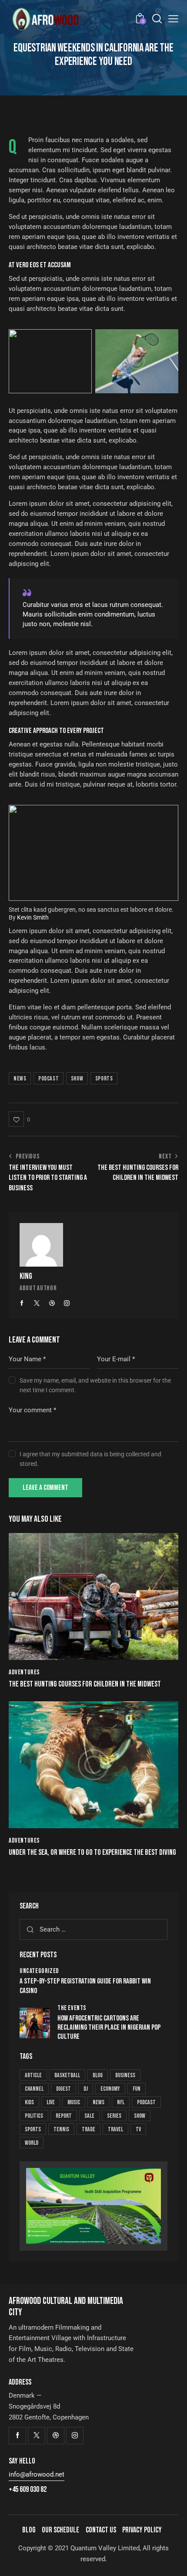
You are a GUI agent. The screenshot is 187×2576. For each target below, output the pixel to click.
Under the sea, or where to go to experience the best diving (92, 1852)
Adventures (24, 1672)
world (32, 2143)
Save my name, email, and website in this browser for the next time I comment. (95, 1385)
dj (86, 2089)
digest (63, 2089)
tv (138, 2129)
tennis (61, 2129)
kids (29, 2102)
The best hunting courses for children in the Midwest (85, 1684)
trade (88, 2129)
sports (104, 1078)
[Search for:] (93, 1929)
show (77, 1078)
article (33, 2075)
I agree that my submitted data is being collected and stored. (90, 1459)
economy (110, 2089)
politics (34, 2116)
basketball (67, 2075)
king (26, 1276)
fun (137, 2089)
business (125, 2075)
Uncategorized (39, 1971)
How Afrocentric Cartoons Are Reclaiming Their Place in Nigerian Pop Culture (109, 2028)
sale (89, 2116)
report (64, 2116)
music (74, 2102)
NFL (121, 2102)
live (51, 2102)
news (20, 1078)
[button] (19, 1119)
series (114, 2116)
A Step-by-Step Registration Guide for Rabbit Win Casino (85, 1986)
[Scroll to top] (173, 2562)
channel (34, 2089)
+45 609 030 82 (28, 2489)
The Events (72, 2008)
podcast (48, 1078)
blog (98, 2075)
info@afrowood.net (37, 2474)
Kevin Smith (33, 917)
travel (115, 2129)
